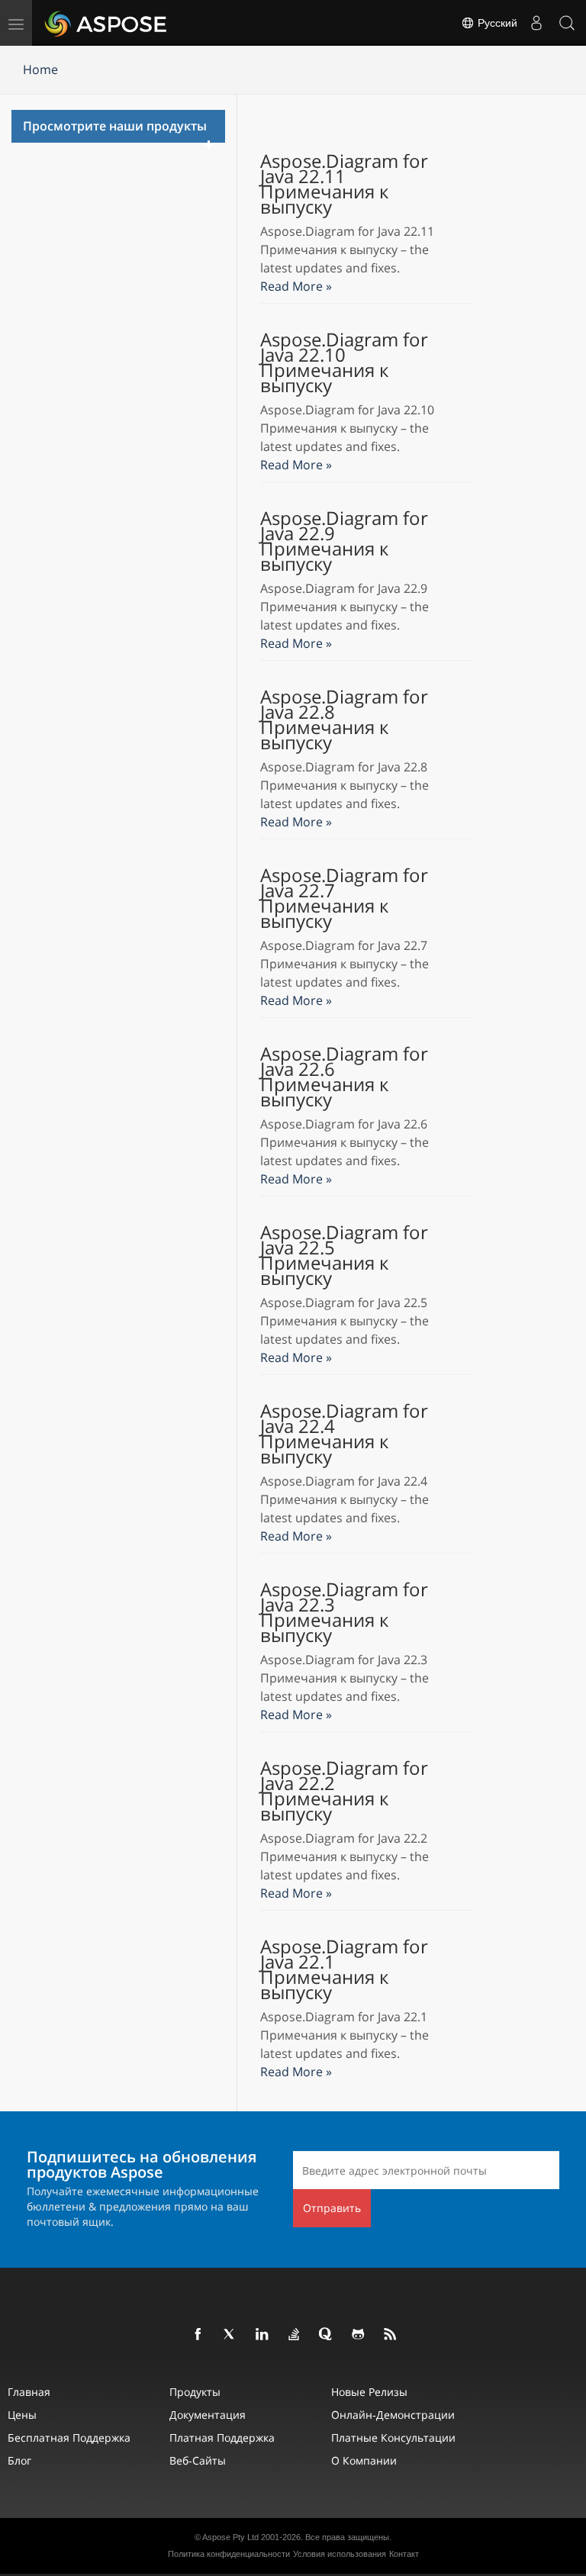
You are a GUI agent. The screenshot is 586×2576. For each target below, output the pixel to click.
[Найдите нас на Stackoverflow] (295, 2335)
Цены (22, 2415)
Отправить (332, 2208)
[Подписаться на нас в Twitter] (230, 2335)
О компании (364, 2460)
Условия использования (340, 2554)
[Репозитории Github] (359, 2335)
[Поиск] (567, 23)
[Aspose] (106, 23)
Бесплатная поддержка (69, 2438)
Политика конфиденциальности (229, 2554)
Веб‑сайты (198, 2460)
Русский (496, 23)
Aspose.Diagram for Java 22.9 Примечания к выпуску (344, 541)
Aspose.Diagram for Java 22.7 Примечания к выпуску (344, 898)
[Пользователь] (536, 23)
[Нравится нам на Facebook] (198, 2335)
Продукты (195, 2392)
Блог (19, 2460)
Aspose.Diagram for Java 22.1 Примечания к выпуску (344, 1969)
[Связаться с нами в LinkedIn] (262, 2335)
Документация (208, 2415)
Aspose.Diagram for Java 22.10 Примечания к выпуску (344, 362)
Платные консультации (393, 2438)
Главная (29, 2392)
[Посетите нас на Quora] (327, 2335)
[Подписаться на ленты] (391, 2335)
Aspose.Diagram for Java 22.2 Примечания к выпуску (344, 1791)
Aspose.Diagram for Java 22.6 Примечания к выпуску (344, 1077)
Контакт (404, 2554)
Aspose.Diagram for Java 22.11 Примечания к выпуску (344, 184)
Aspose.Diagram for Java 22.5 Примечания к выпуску (344, 1255)
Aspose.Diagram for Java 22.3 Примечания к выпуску (344, 1612)
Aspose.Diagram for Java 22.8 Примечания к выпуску (344, 720)
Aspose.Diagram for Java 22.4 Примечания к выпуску (344, 1434)
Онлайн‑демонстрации (393, 2415)
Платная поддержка (222, 2438)
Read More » (296, 286)
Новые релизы (369, 2392)
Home (40, 69)
